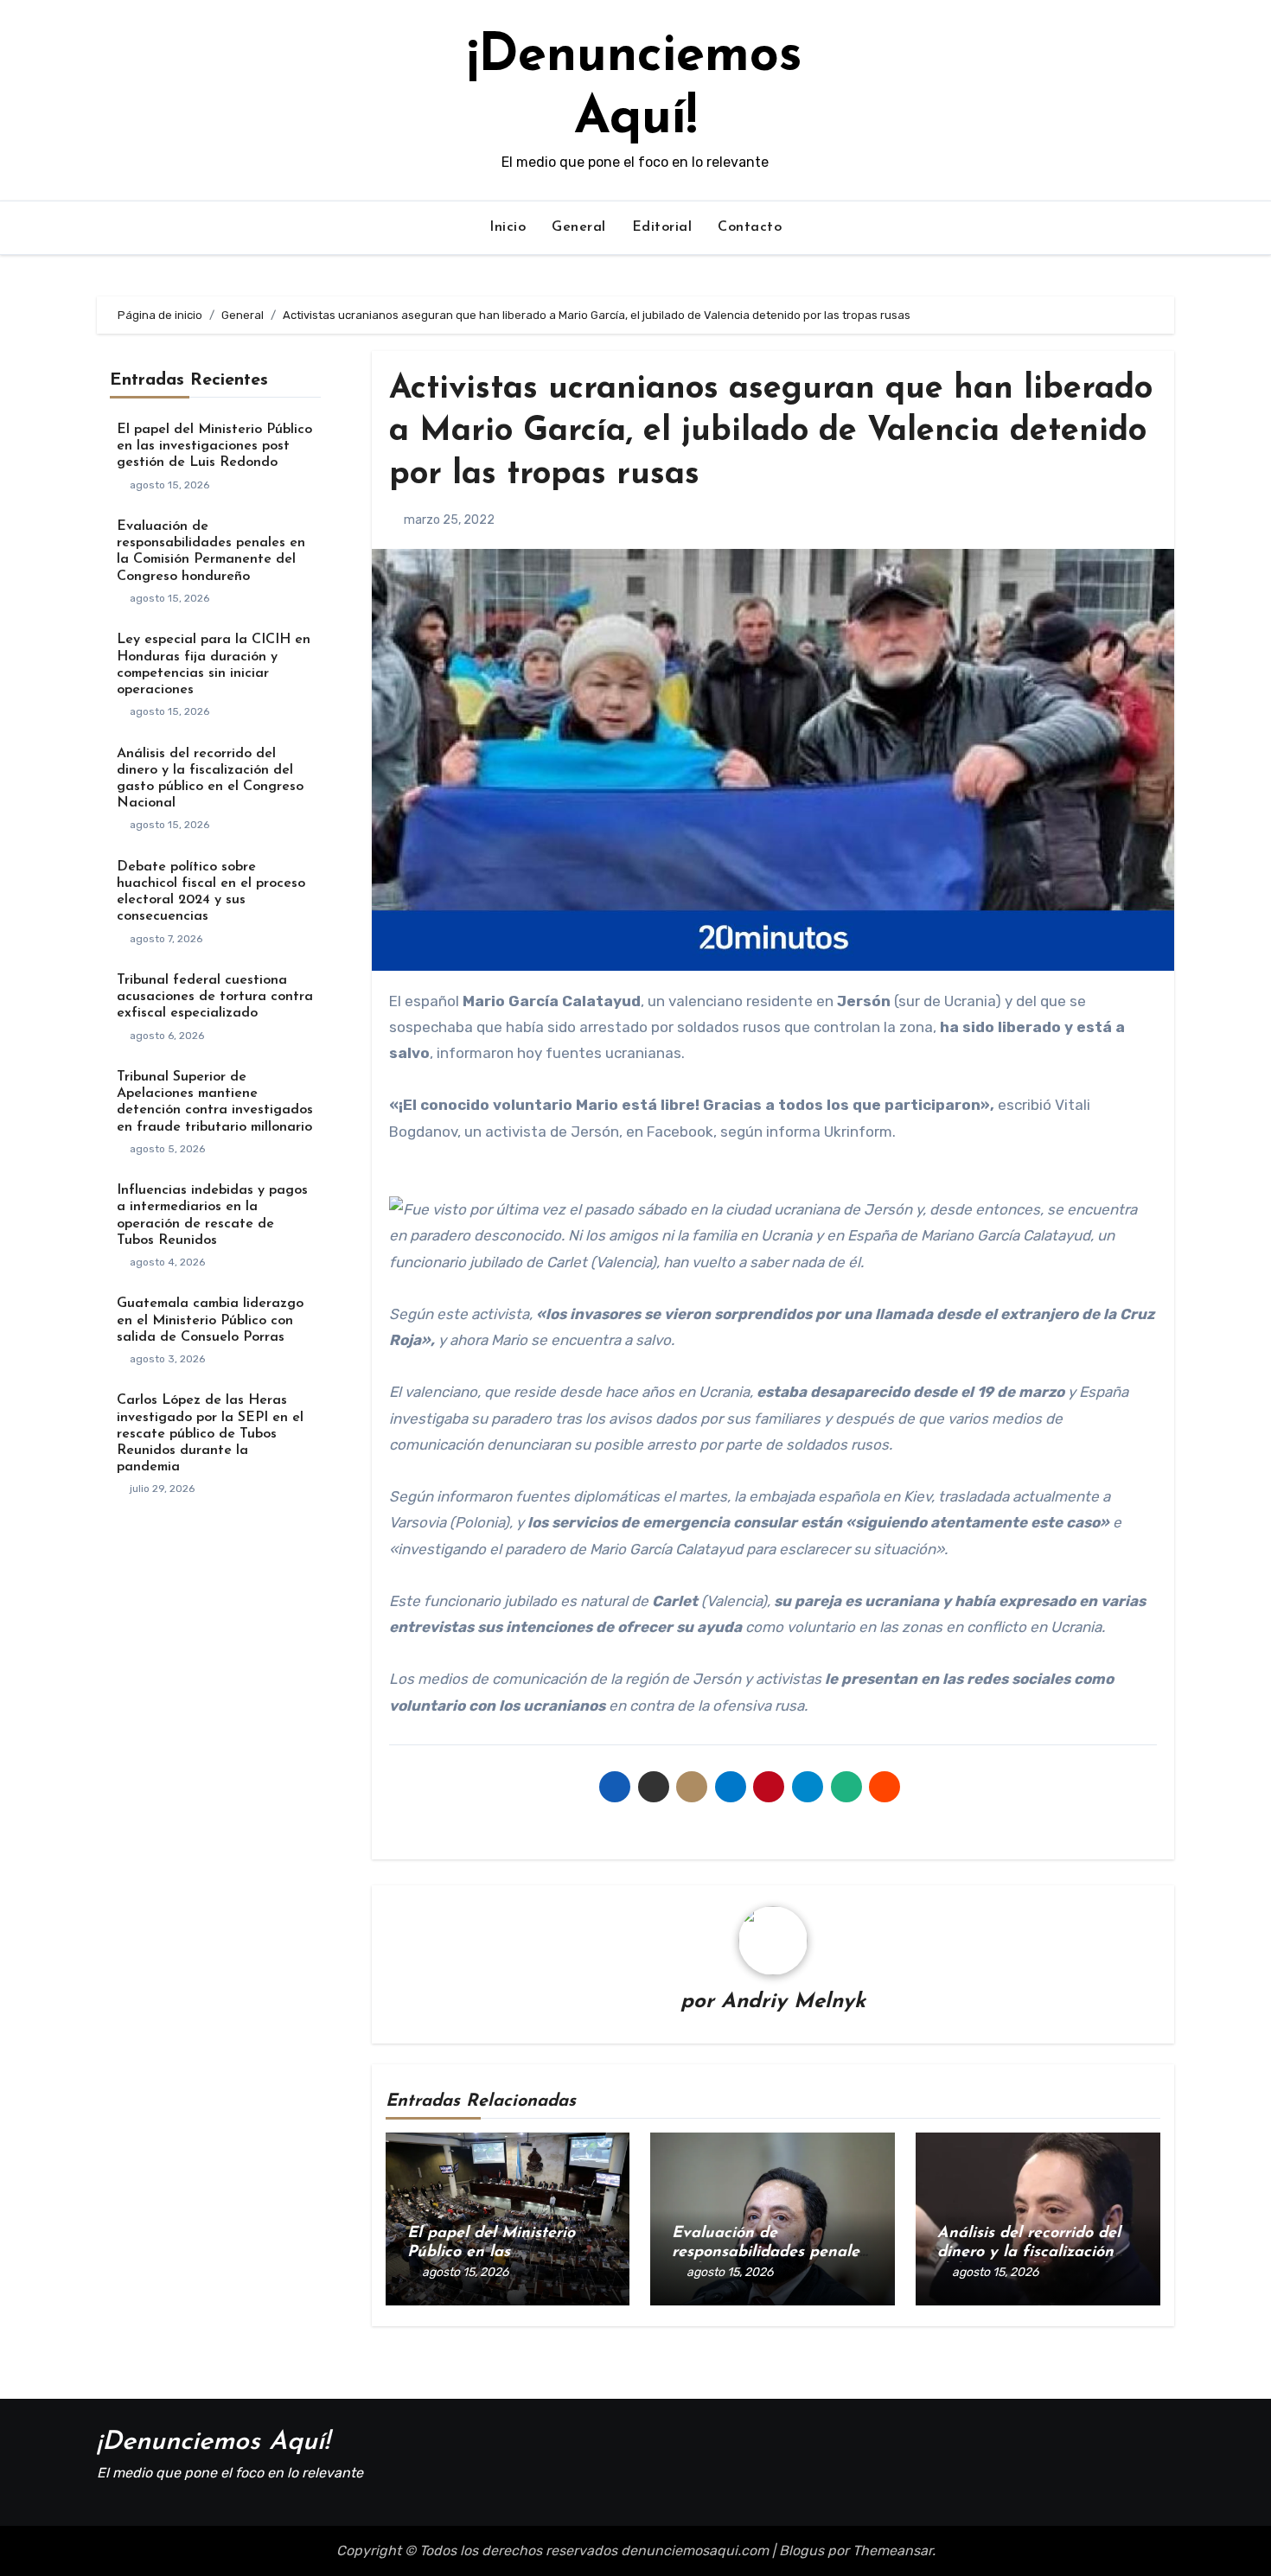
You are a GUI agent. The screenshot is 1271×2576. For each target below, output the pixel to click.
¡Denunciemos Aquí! (213, 2442)
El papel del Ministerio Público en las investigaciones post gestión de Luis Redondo (214, 446)
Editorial (662, 227)
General (579, 227)
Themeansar (892, 2550)
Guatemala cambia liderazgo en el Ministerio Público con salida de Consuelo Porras (210, 1320)
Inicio (508, 227)
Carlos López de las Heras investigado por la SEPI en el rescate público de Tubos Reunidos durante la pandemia (210, 1434)
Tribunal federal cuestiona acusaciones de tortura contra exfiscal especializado (215, 997)
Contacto (750, 227)
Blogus (802, 2550)
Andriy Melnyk (793, 2002)
